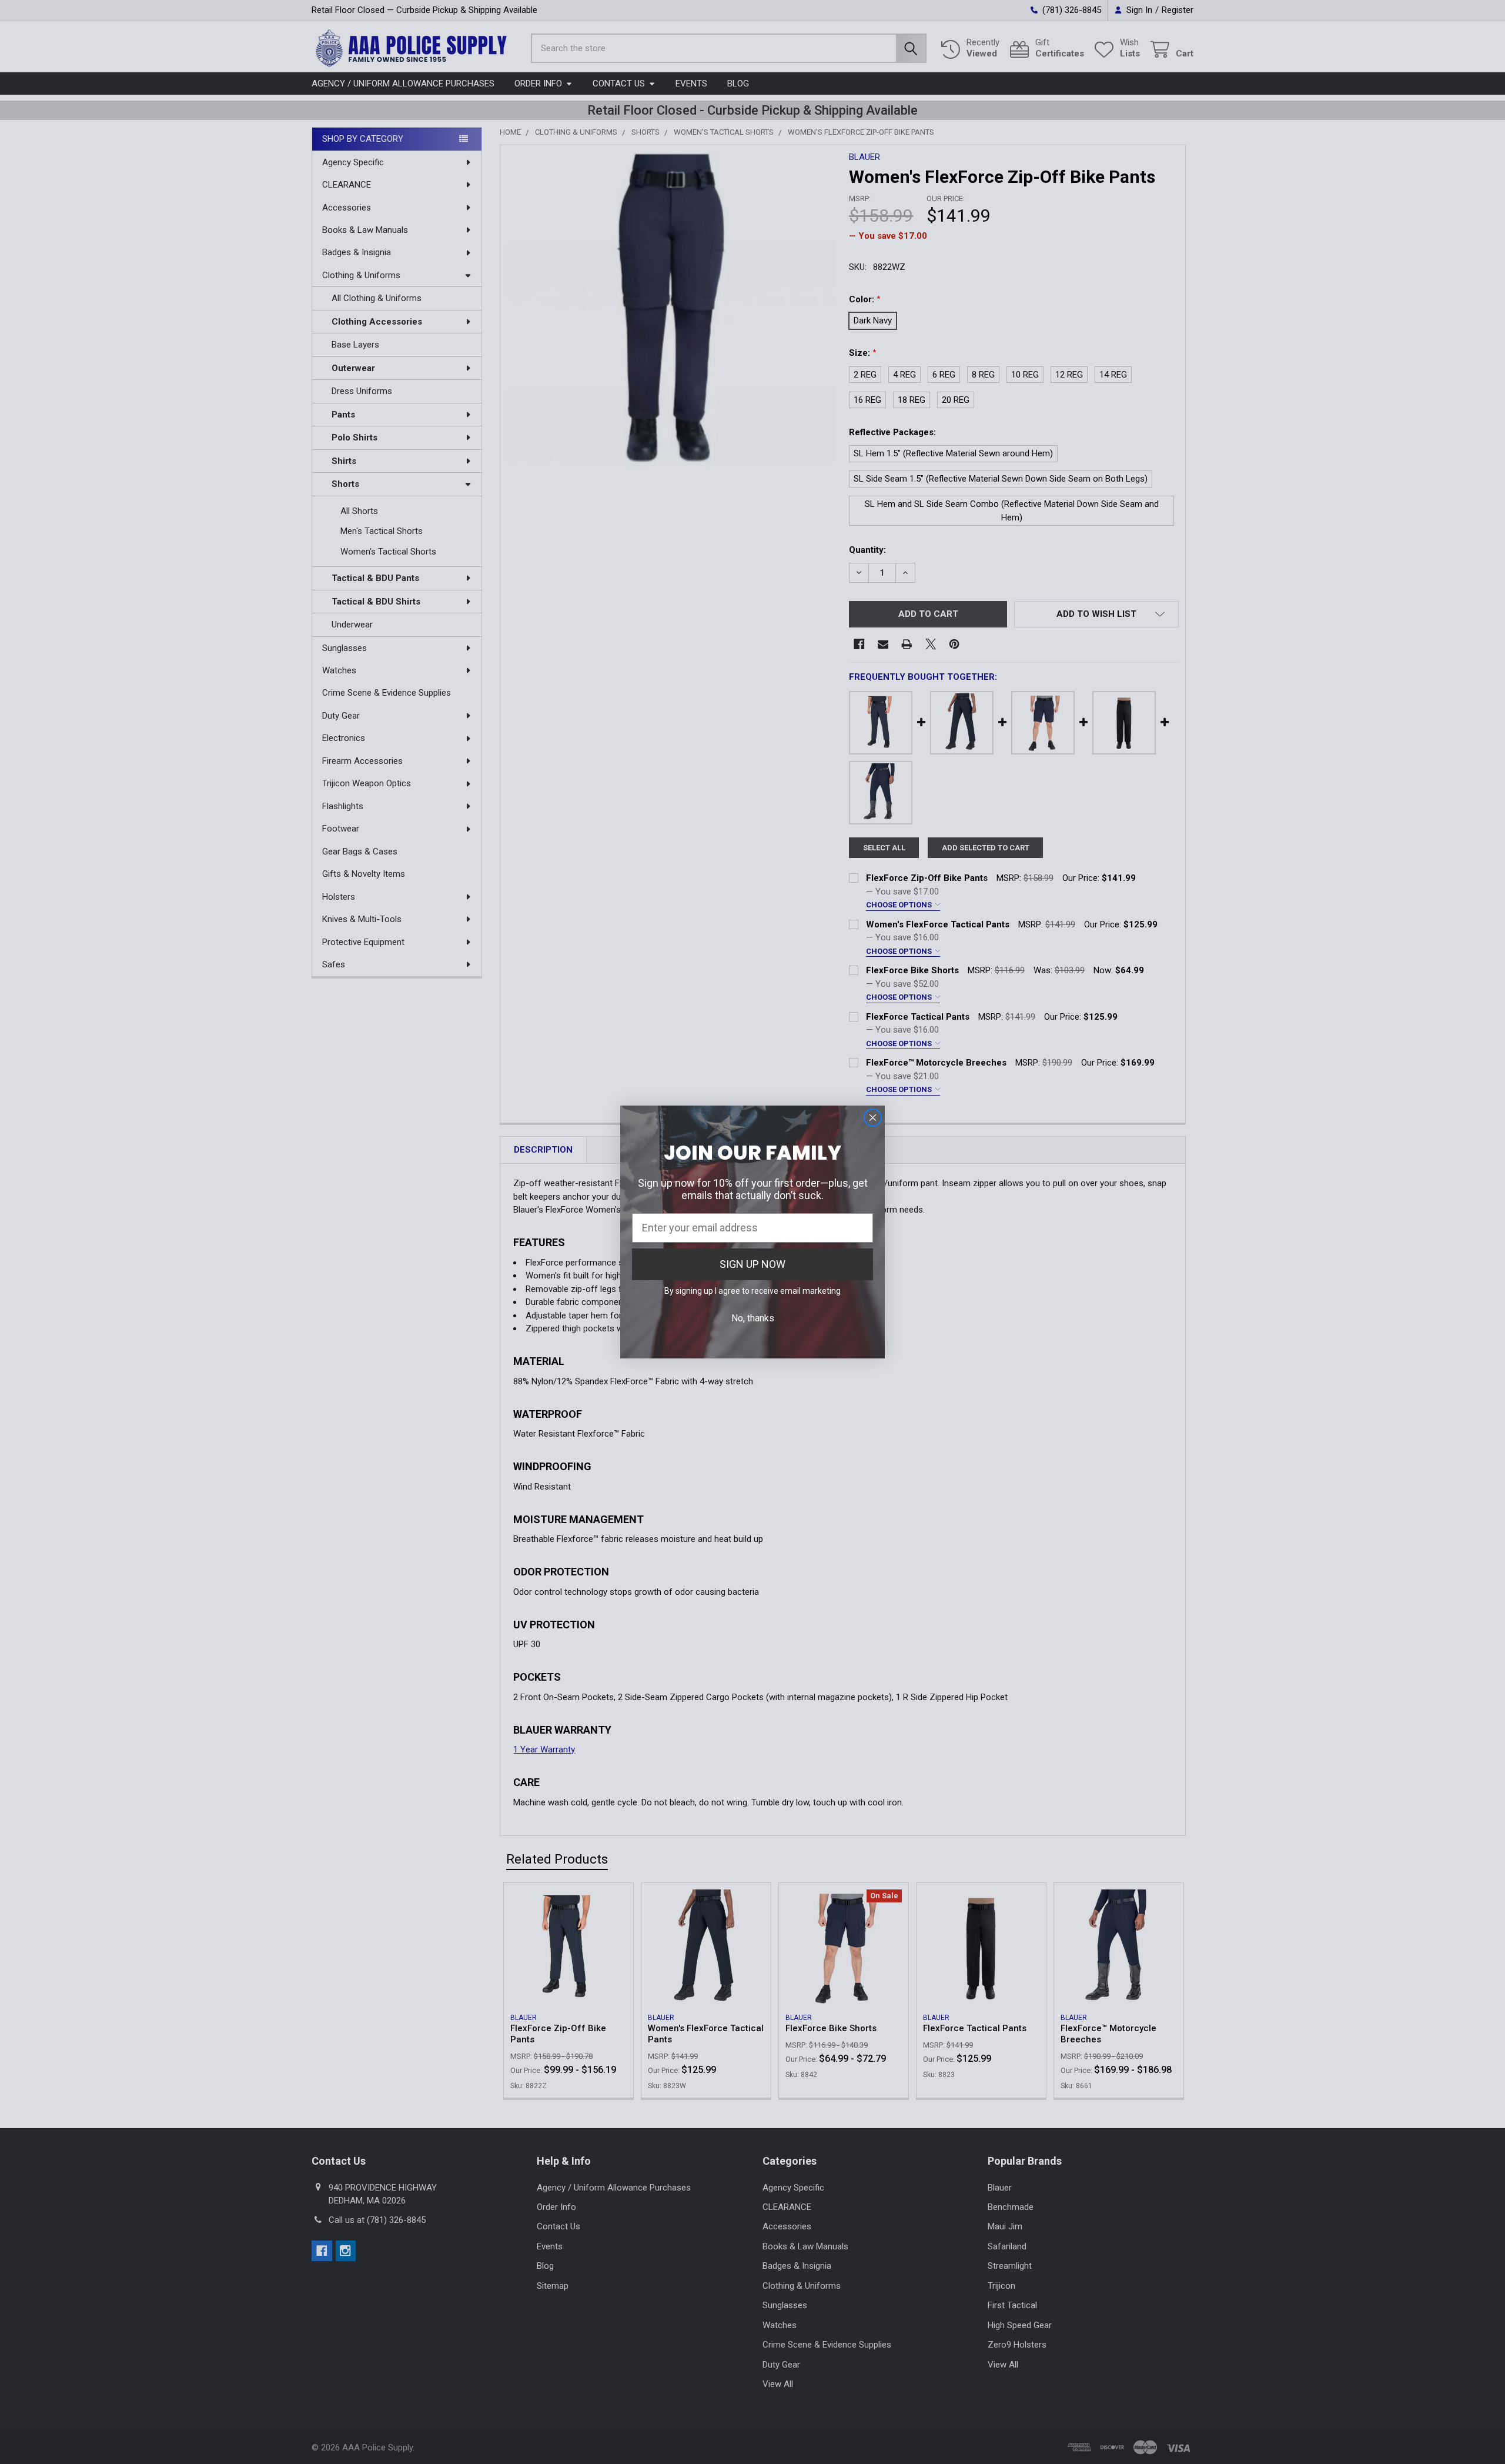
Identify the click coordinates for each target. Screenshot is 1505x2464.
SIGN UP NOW (752, 1264)
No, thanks (753, 1318)
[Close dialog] (873, 1118)
